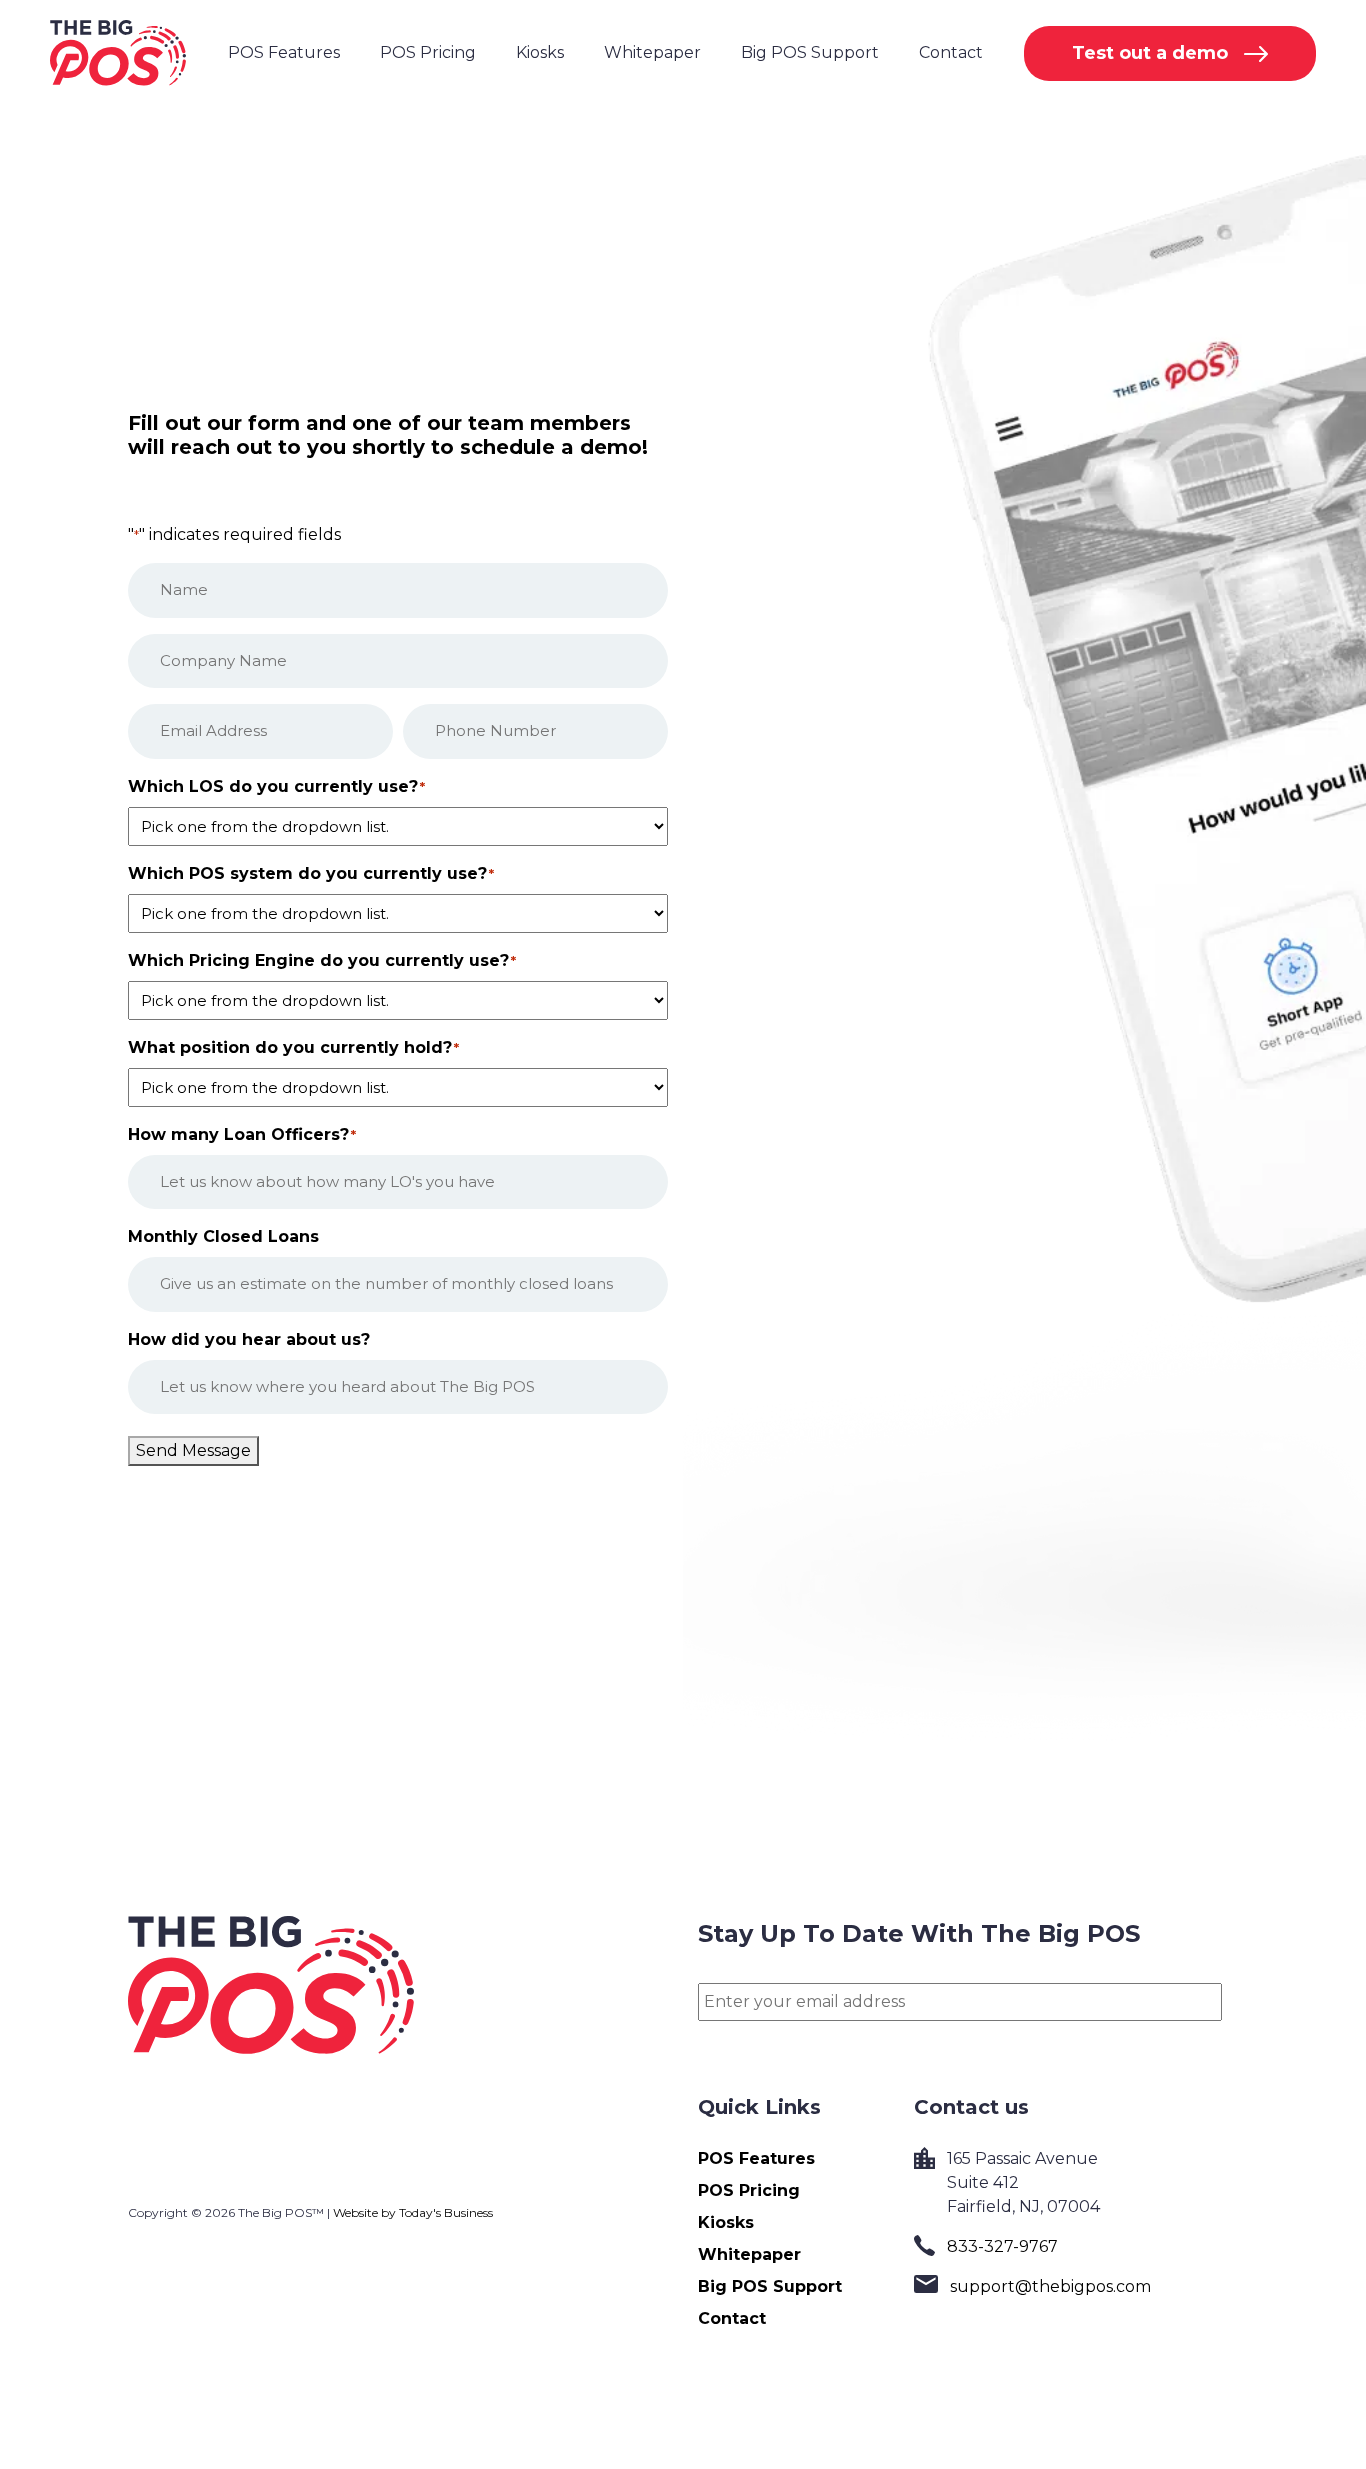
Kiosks (540, 52)
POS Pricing (428, 52)
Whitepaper (652, 52)
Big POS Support (810, 52)
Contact (951, 52)
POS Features (284, 52)
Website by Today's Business (413, 2212)
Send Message (193, 1450)
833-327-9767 (1002, 2246)
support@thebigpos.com (1050, 2286)
